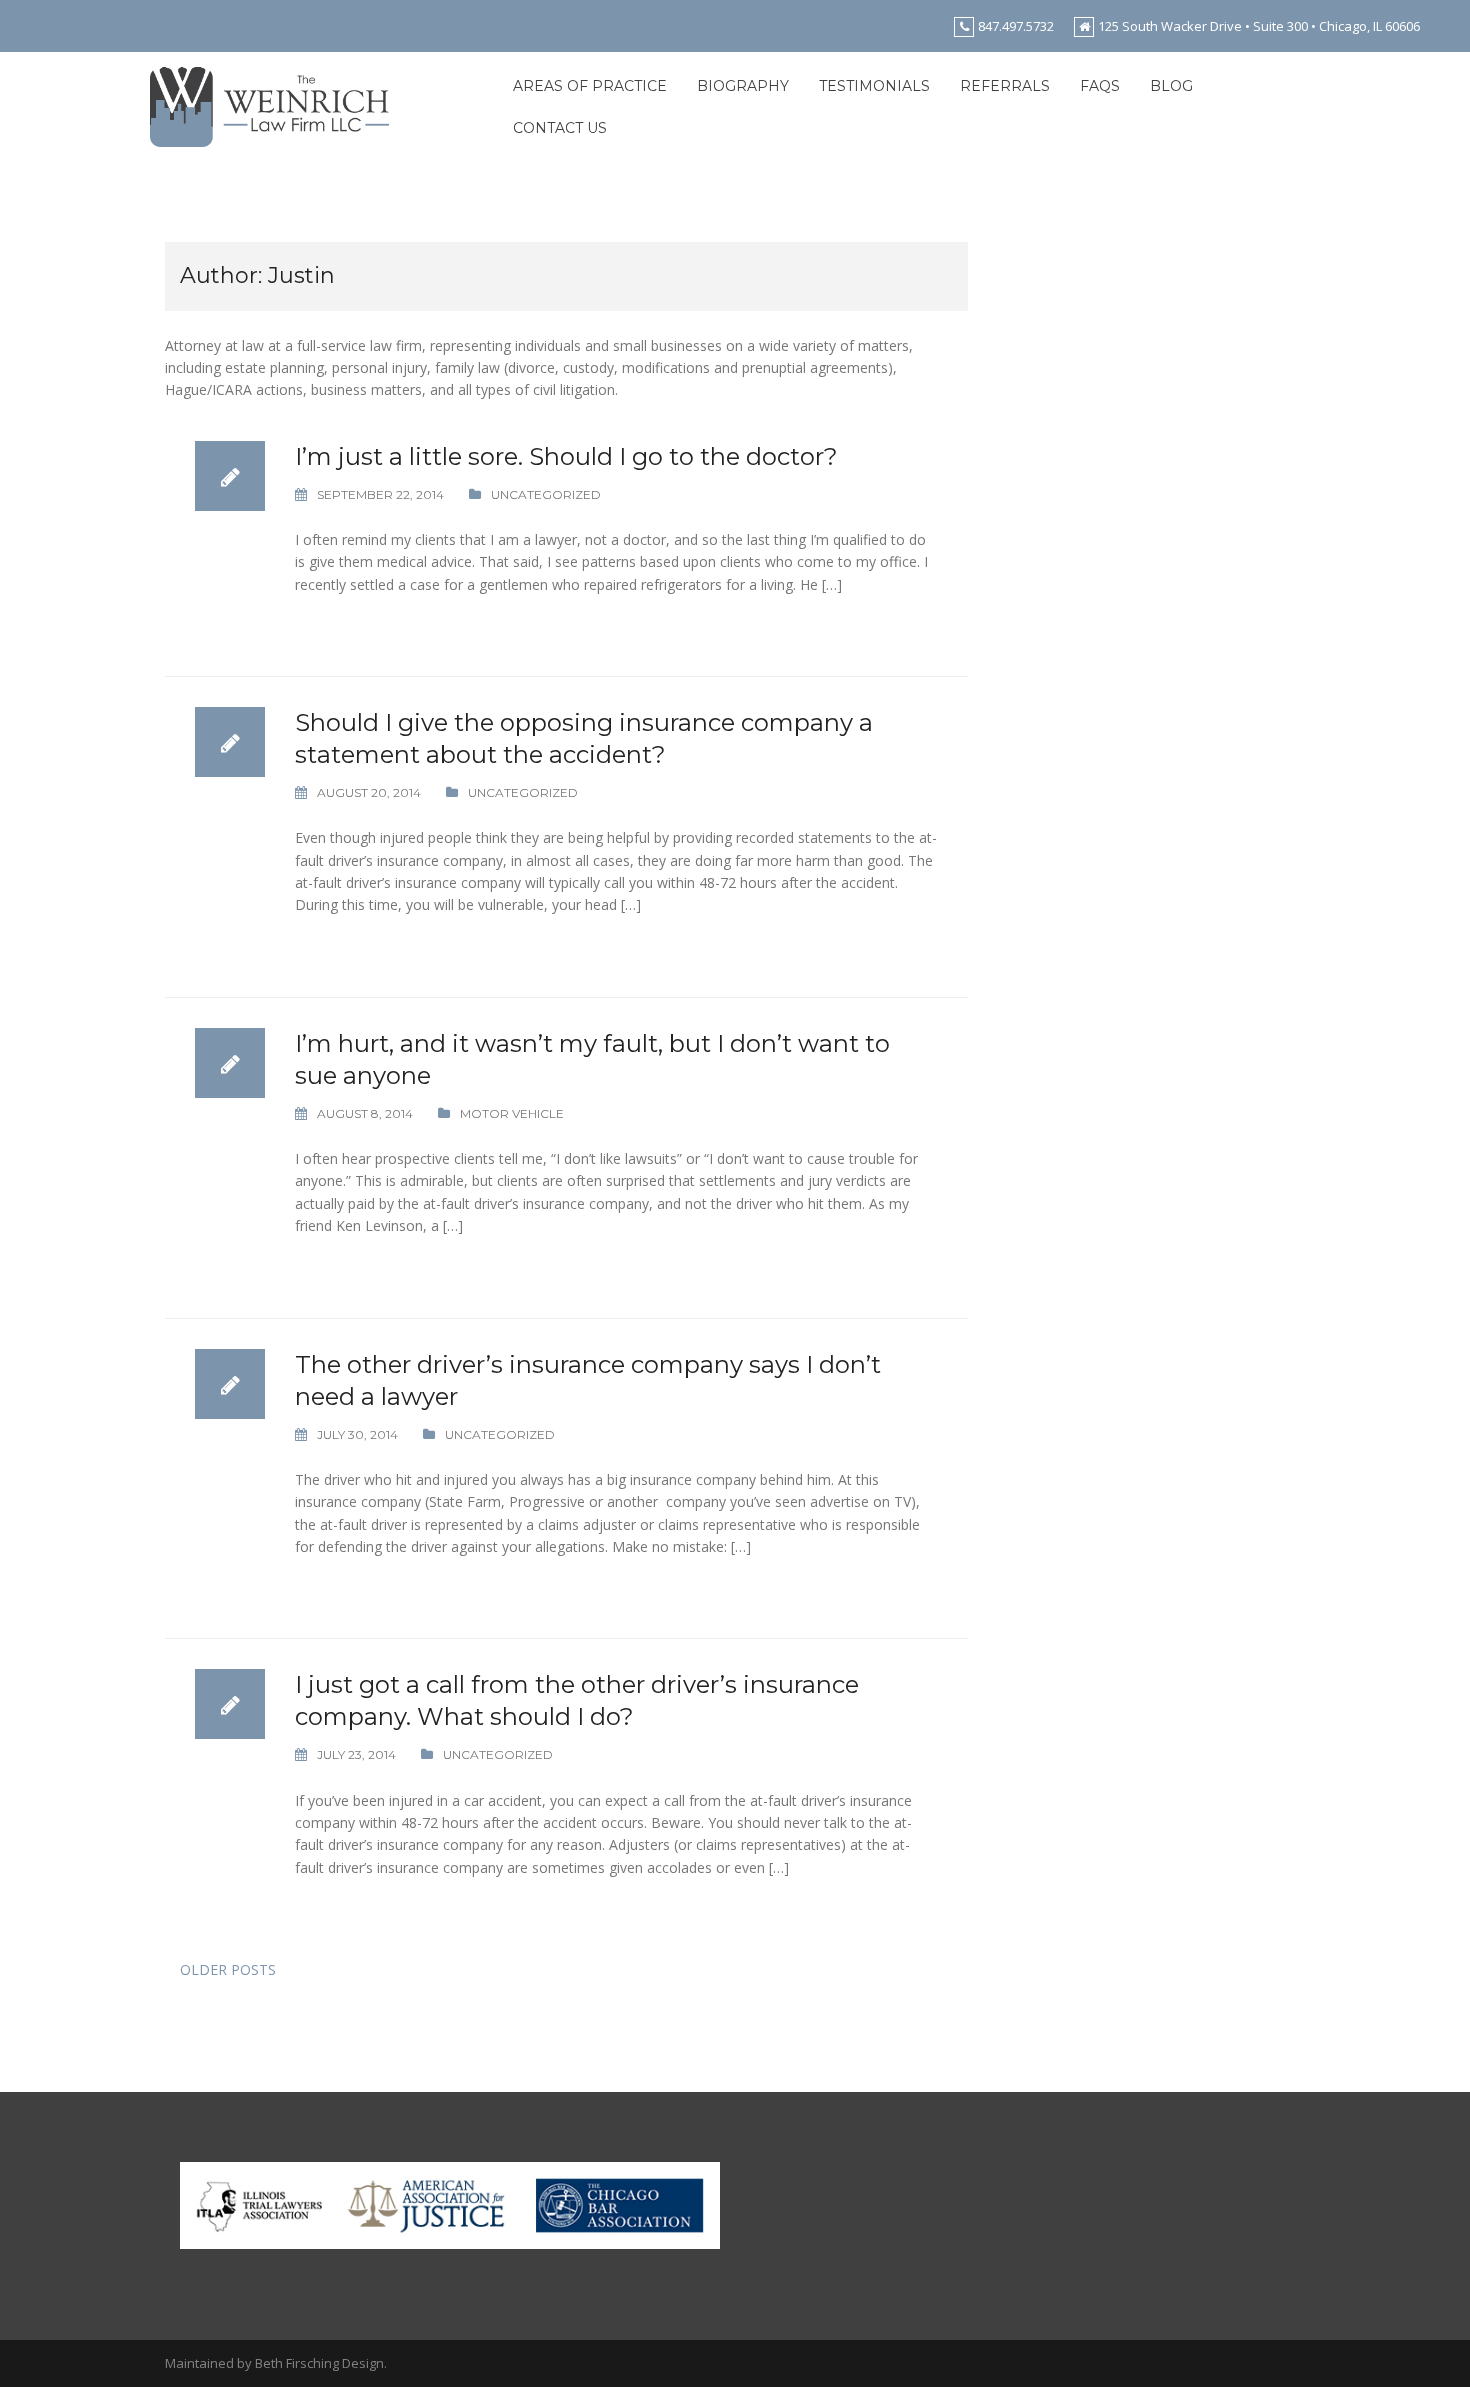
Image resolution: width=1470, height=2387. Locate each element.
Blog (1171, 86)
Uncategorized (546, 494)
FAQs (1100, 86)
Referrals (1005, 86)
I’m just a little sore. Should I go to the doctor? (566, 456)
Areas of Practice (590, 86)
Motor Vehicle (512, 1113)
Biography (743, 86)
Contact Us (560, 128)
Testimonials (874, 86)
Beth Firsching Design (319, 2363)
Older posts (228, 1969)
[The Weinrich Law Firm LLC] (269, 105)
